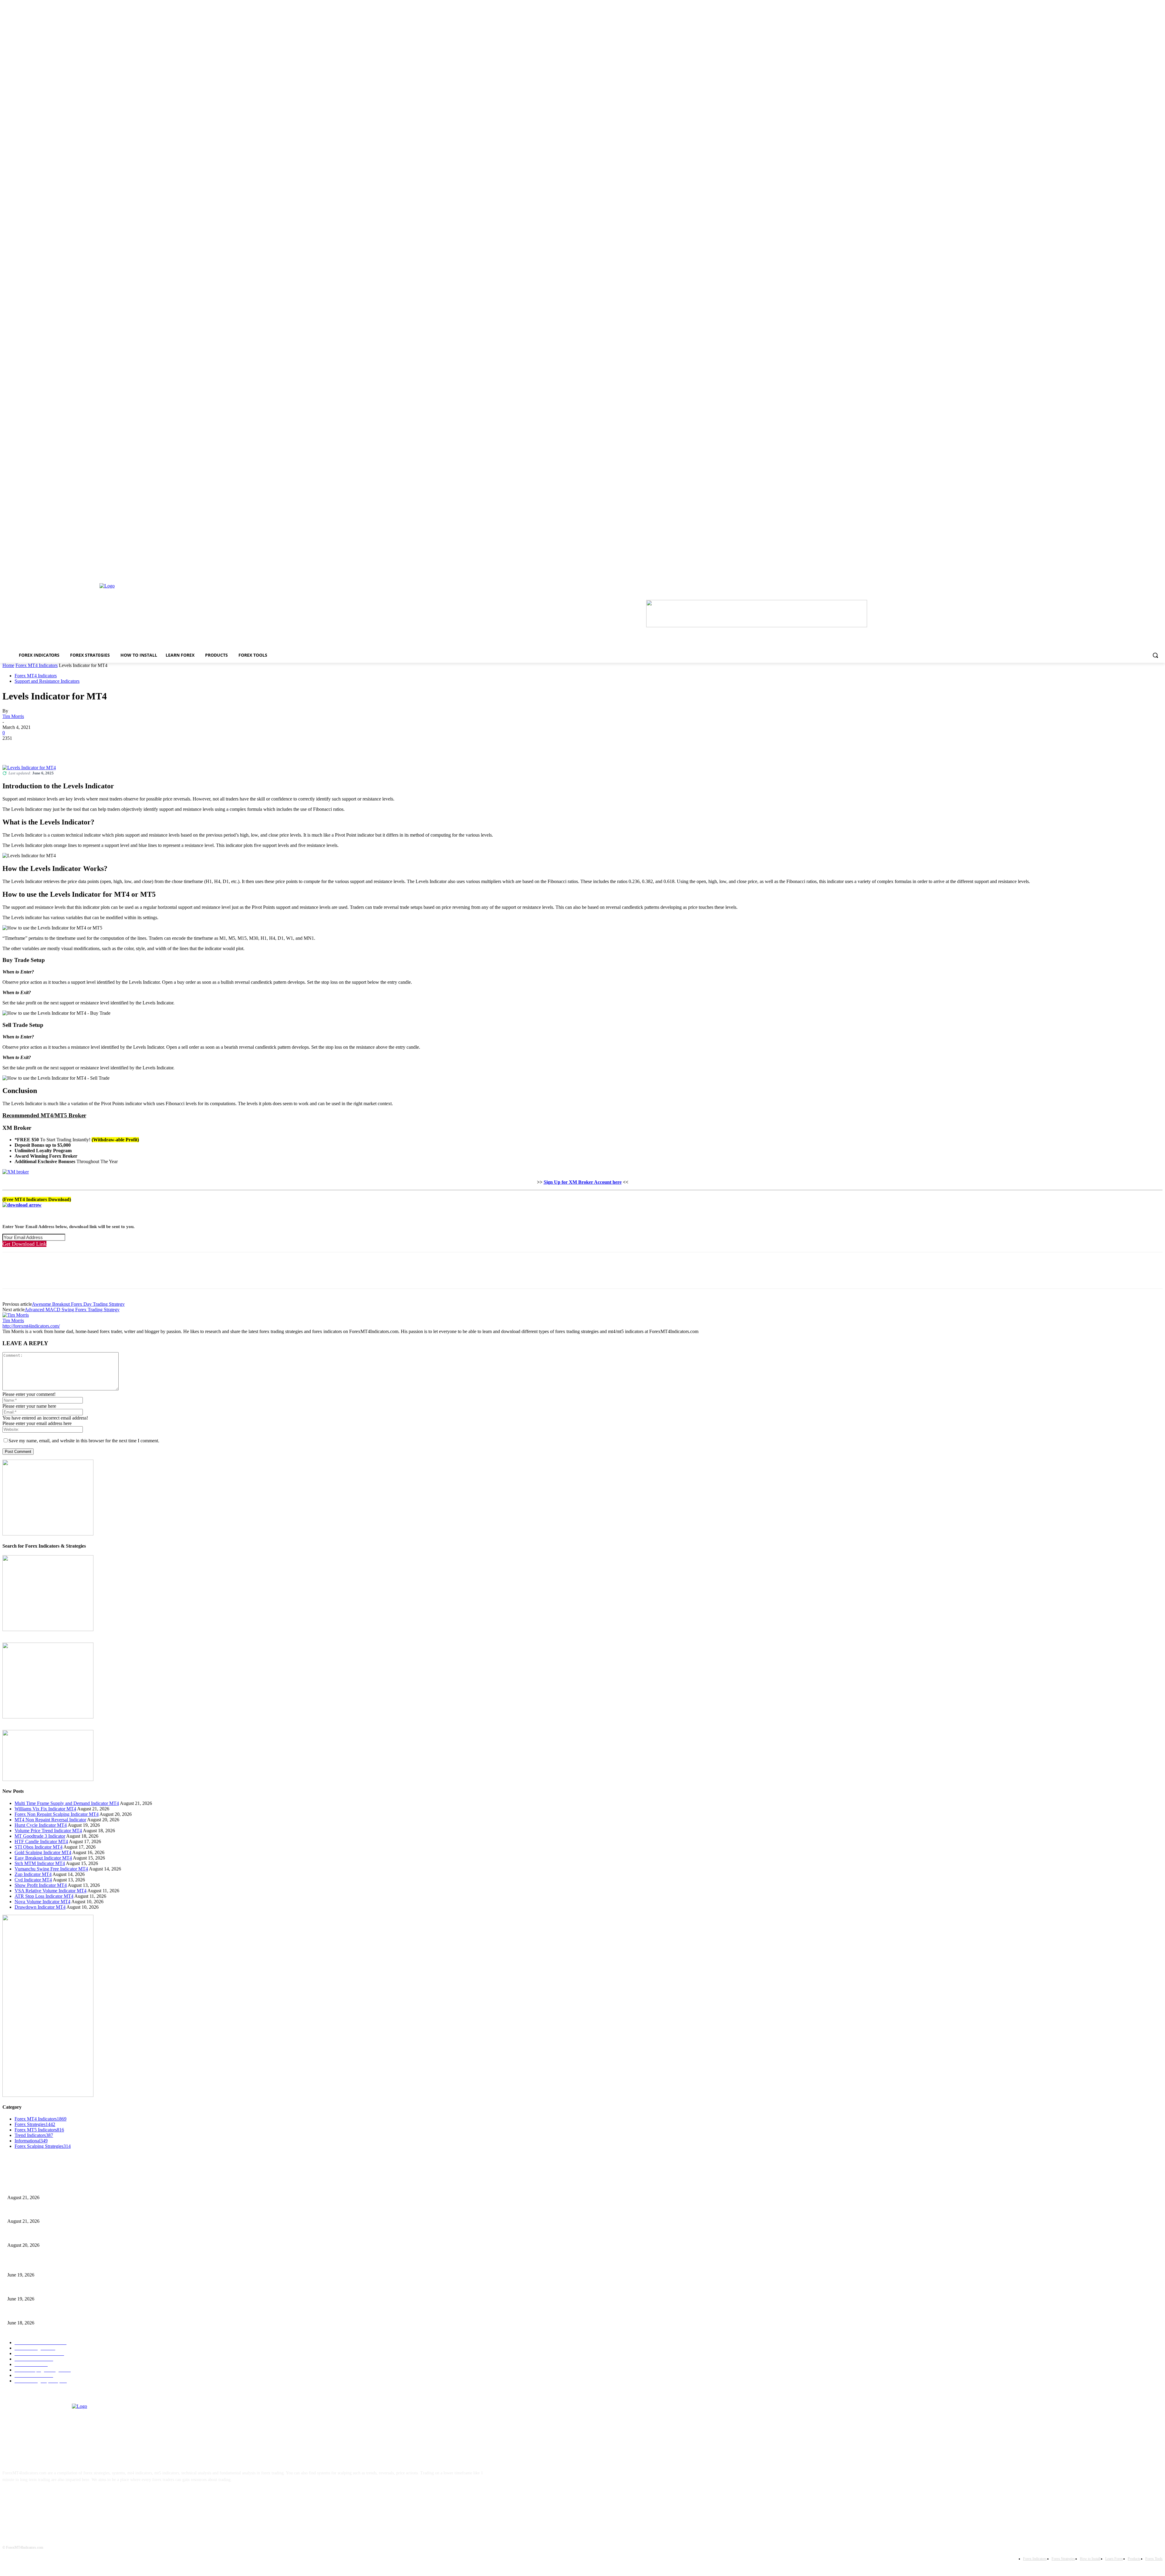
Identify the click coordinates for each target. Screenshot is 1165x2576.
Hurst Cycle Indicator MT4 (41, 1825)
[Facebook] (12, 747)
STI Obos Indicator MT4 (39, 1847)
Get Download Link (24, 1244)
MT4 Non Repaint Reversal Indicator (50, 1820)
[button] (1155, 655)
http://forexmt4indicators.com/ (31, 1326)
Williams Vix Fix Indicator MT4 (45, 1809)
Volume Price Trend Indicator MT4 (48, 1831)
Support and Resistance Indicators (47, 681)
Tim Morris (13, 716)
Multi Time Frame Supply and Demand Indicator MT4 (67, 1803)
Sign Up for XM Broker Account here (583, 1182)
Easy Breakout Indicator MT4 (43, 1858)
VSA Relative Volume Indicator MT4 (51, 1891)
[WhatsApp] (78, 747)
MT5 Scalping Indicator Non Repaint (39, 2313)
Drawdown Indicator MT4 (40, 1907)
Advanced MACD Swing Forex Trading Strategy (72, 1310)
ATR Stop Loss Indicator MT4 (44, 1896)
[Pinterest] (56, 747)
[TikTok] (48, 2499)
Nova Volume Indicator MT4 (42, 1902)
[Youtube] (68, 2499)
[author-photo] (16, 1315)
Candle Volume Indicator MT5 (34, 2289)
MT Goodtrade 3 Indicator (40, 1836)
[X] (34, 747)
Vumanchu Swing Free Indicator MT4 (51, 1869)
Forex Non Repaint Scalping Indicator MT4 (57, 1814)
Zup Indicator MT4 (33, 1874)
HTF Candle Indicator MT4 (41, 1841)
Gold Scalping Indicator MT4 (43, 1852)
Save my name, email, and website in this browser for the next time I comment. (84, 1441)
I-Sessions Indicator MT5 (29, 2265)
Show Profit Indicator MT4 (41, 1885)
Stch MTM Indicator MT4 (40, 1863)
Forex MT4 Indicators (37, 665)
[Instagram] (30, 2499)
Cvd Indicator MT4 (33, 1880)
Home (8, 665)
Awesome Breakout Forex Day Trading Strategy (78, 1304)
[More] (100, 747)
